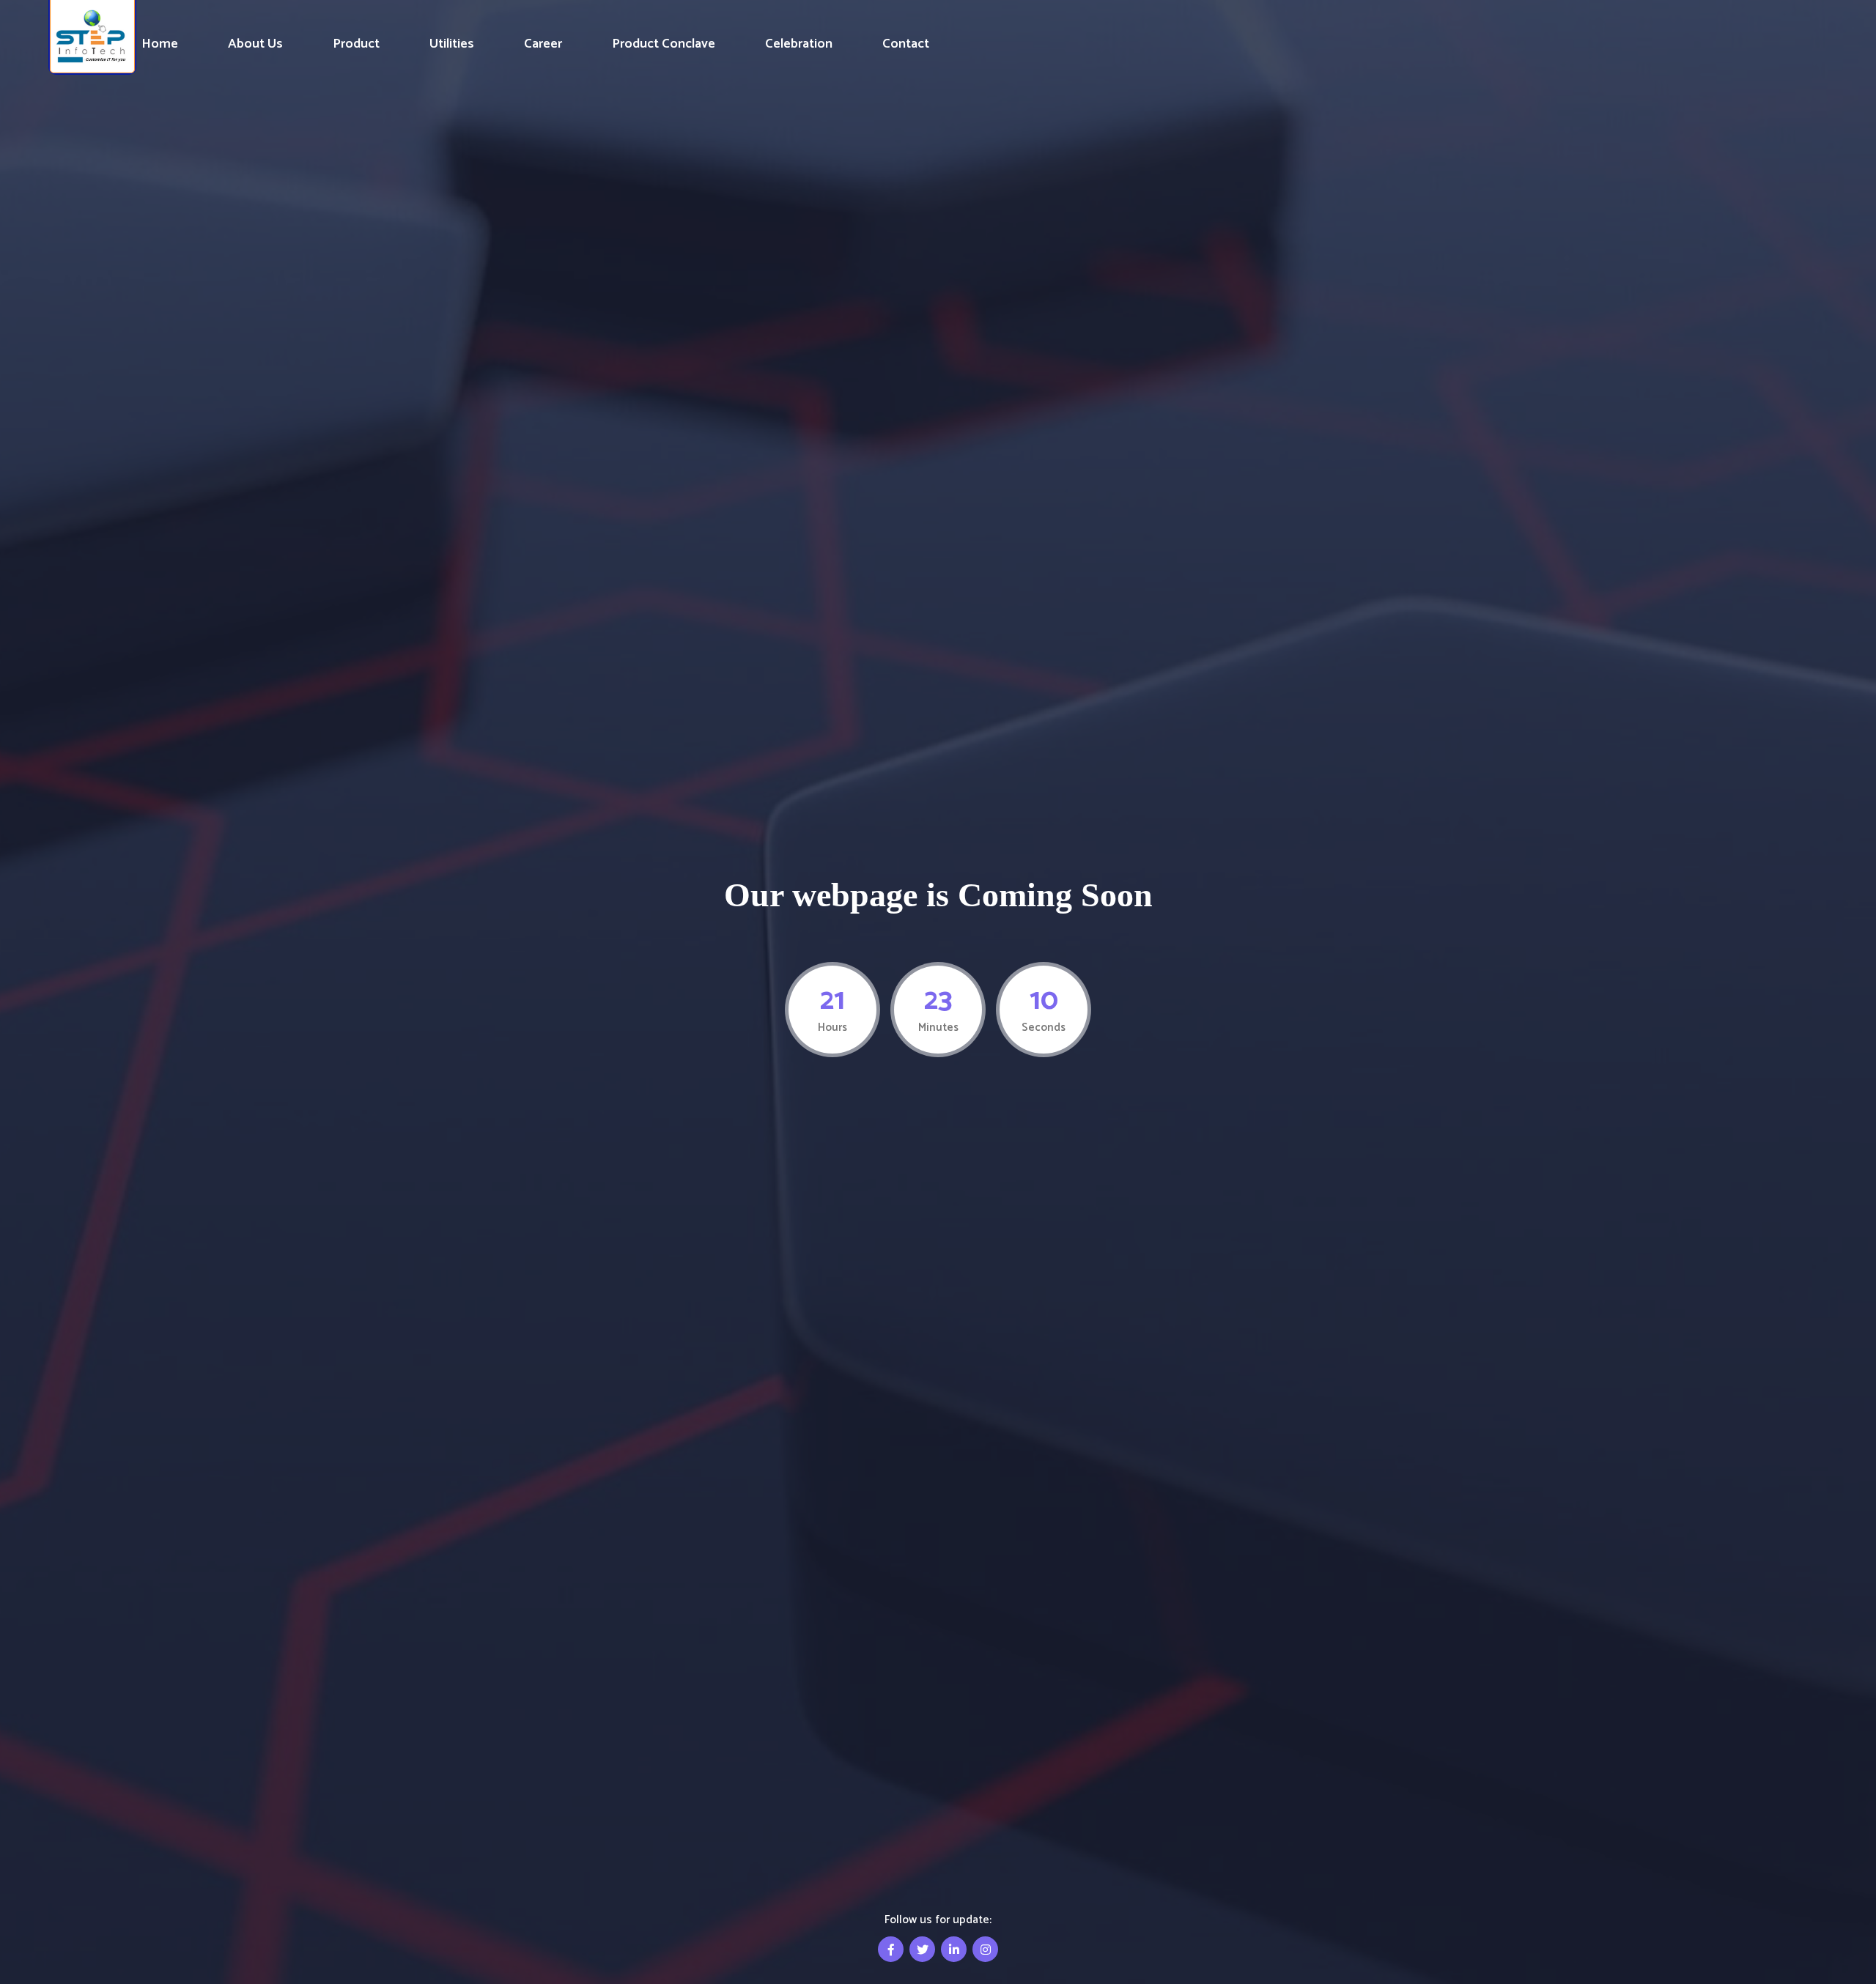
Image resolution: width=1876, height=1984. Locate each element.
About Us (255, 44)
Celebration (799, 44)
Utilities (452, 44)
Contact (906, 44)
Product (356, 44)
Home (160, 44)
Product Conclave (664, 44)
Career (543, 44)
